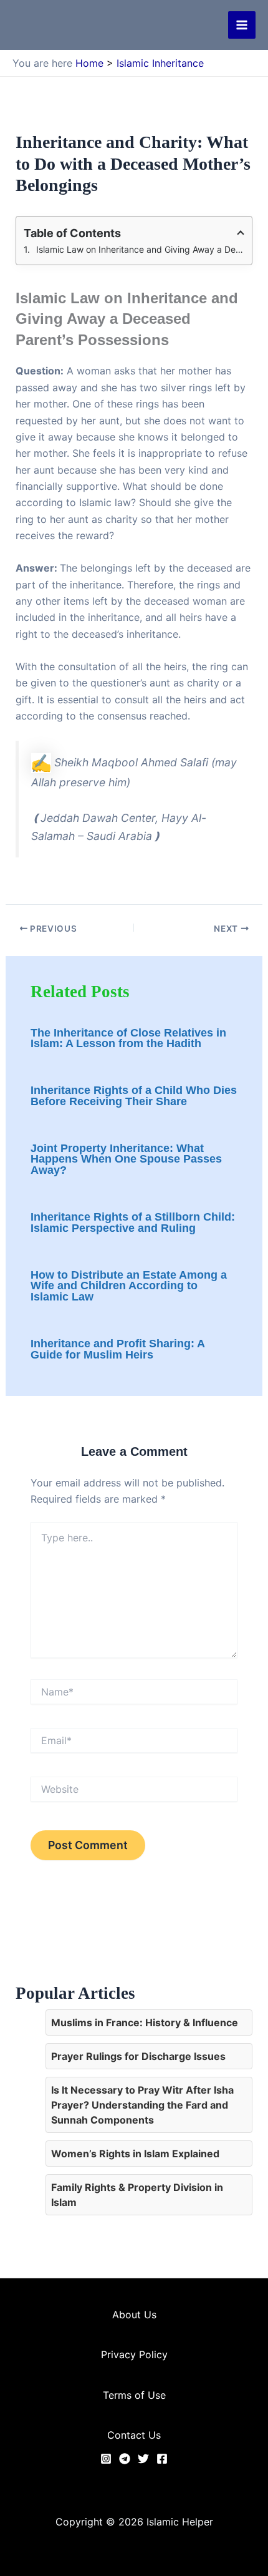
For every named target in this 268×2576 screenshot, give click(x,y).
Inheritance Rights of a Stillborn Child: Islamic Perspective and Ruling (133, 1222)
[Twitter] (143, 2459)
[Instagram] (106, 2459)
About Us (134, 2315)
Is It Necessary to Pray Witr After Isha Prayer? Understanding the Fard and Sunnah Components (142, 2105)
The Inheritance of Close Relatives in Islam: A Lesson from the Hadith (128, 1038)
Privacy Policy (134, 2354)
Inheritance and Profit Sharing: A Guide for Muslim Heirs (117, 1349)
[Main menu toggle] (242, 25)
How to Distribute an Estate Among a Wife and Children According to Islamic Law (129, 1286)
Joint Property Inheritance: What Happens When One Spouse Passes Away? (126, 1159)
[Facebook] (162, 2459)
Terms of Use (134, 2395)
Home (89, 63)
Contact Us (134, 2435)
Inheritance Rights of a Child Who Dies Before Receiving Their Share (134, 1096)
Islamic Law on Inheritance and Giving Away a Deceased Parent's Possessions (141, 249)
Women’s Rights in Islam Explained (135, 2154)
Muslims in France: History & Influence (145, 2022)
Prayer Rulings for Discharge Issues (138, 2056)
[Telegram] (125, 2459)
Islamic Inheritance (160, 63)
